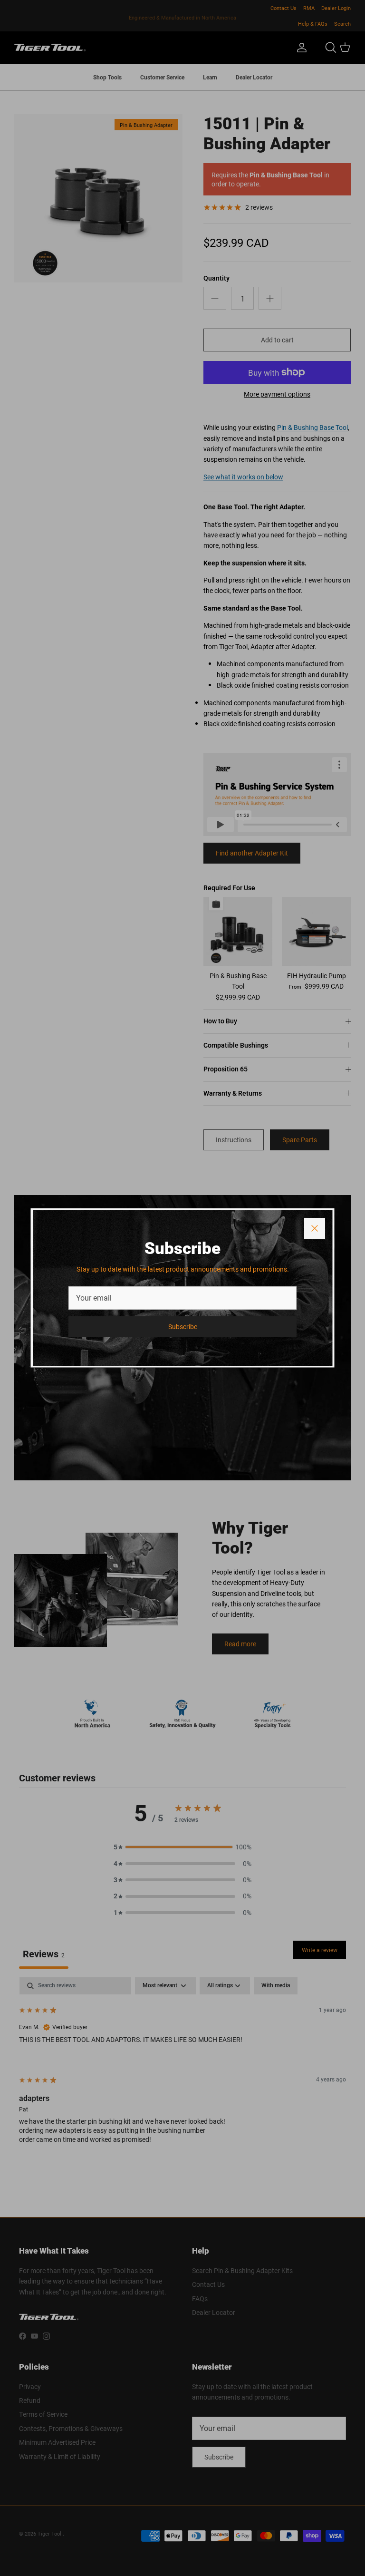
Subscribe (183, 1327)
